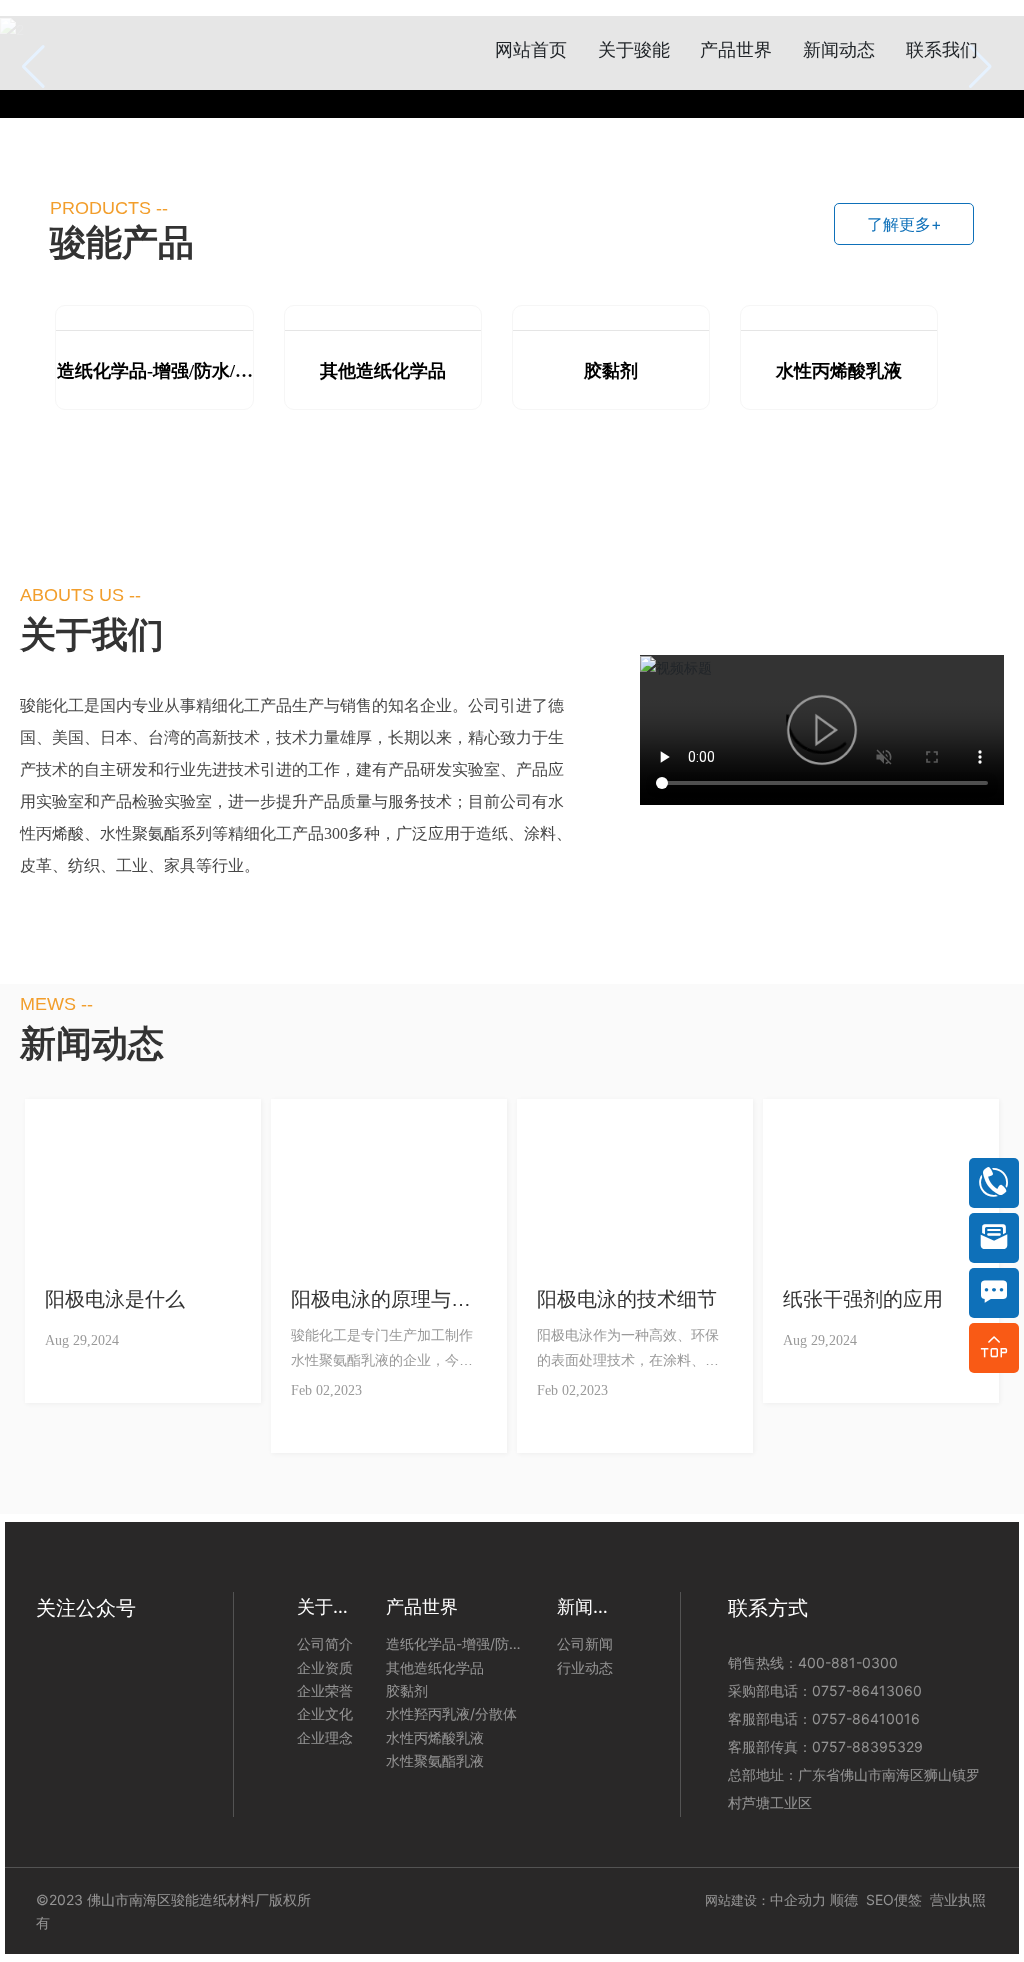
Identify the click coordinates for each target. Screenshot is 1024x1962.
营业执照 (958, 1899)
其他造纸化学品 (383, 371)
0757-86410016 (866, 1718)
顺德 (844, 1899)
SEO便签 (898, 1899)
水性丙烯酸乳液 (839, 371)
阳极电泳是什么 (115, 1299)
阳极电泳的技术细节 (627, 1299)
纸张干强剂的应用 (863, 1299)
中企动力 (798, 1899)
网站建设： (737, 1900)
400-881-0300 (848, 1662)
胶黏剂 (611, 371)
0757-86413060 (867, 1690)
